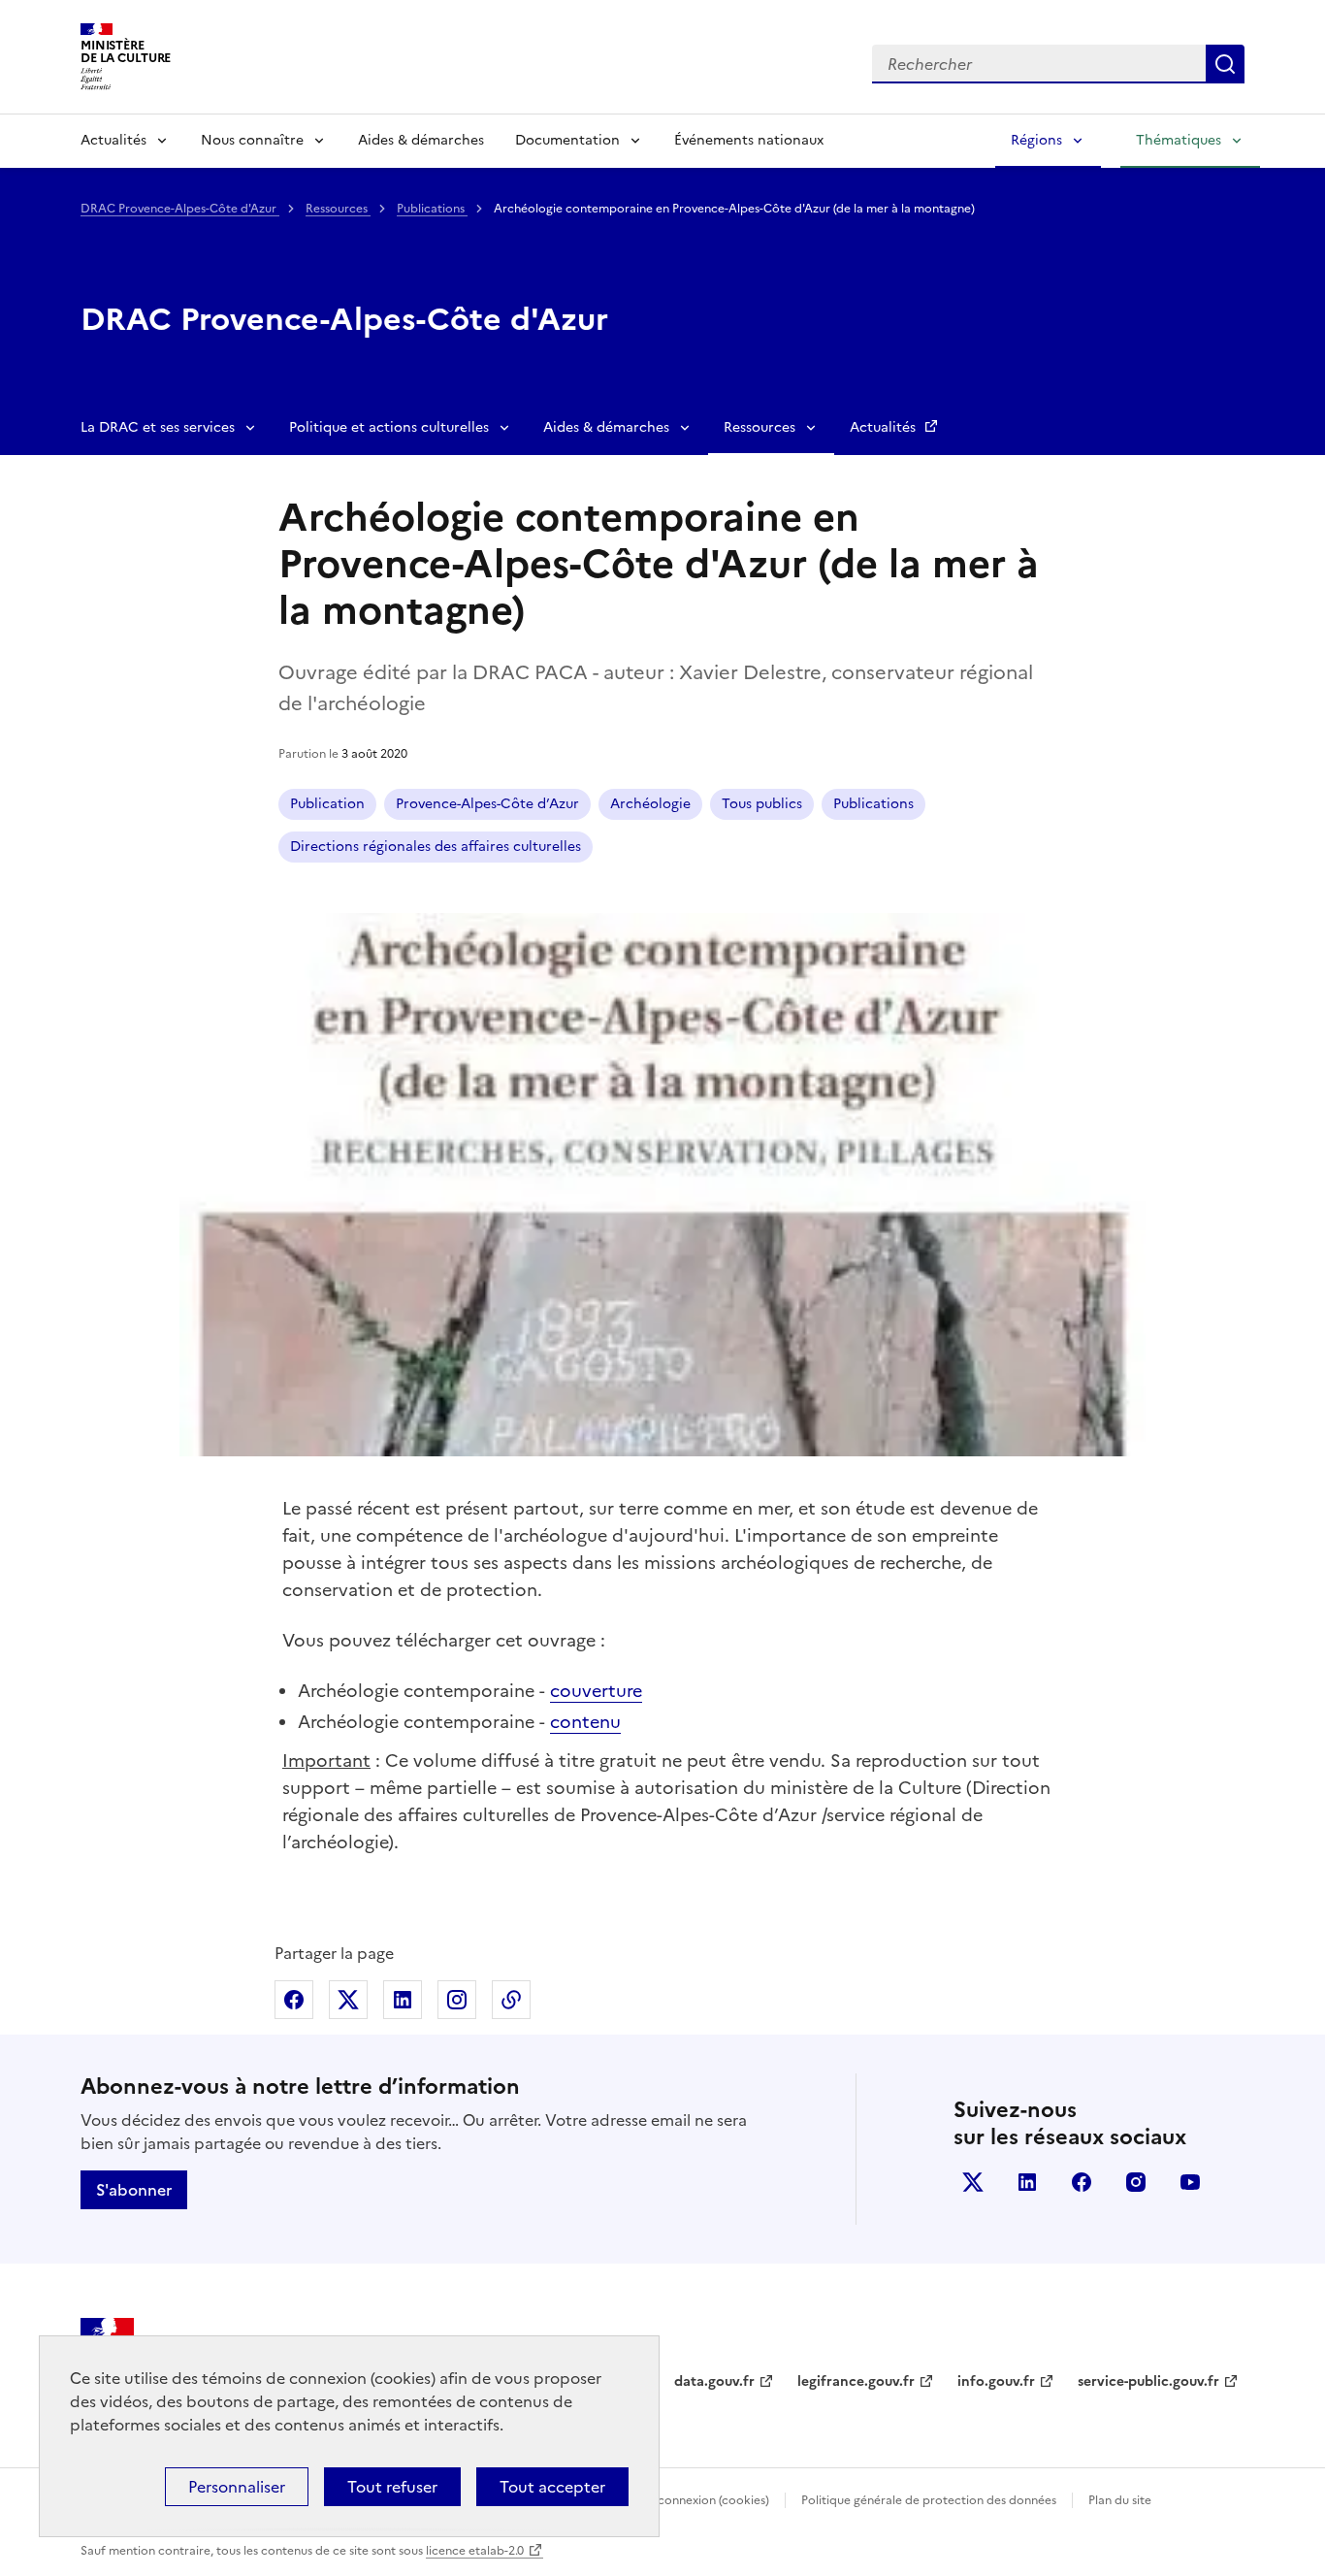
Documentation (567, 140)
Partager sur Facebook (294, 2000)
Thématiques (1179, 140)
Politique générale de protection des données (929, 2500)
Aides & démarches (421, 140)
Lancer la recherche (1225, 64)
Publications (432, 209)
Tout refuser (392, 2487)
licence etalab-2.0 (475, 2551)
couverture (596, 1691)
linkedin (1027, 2182)
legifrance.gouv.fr (856, 2381)
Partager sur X (348, 2000)
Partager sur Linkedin (403, 2000)
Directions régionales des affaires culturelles (436, 847)
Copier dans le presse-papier (511, 2000)
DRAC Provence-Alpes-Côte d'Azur (180, 209)
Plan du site (1120, 2500)
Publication (327, 804)
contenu (585, 1722)
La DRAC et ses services (158, 427)
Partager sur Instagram (457, 2000)
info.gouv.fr (996, 2381)
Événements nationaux (749, 140)
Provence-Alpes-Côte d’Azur (487, 804)
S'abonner (134, 2190)
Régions (1036, 140)
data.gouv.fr (714, 2381)
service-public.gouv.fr (1148, 2381)
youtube (1190, 2182)
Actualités (113, 140)
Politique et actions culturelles (389, 427)
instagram (1136, 2182)
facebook (1082, 2182)
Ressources (338, 209)
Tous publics (762, 804)
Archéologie (650, 804)
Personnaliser (237, 2487)
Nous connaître (252, 140)
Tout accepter (552, 2487)
